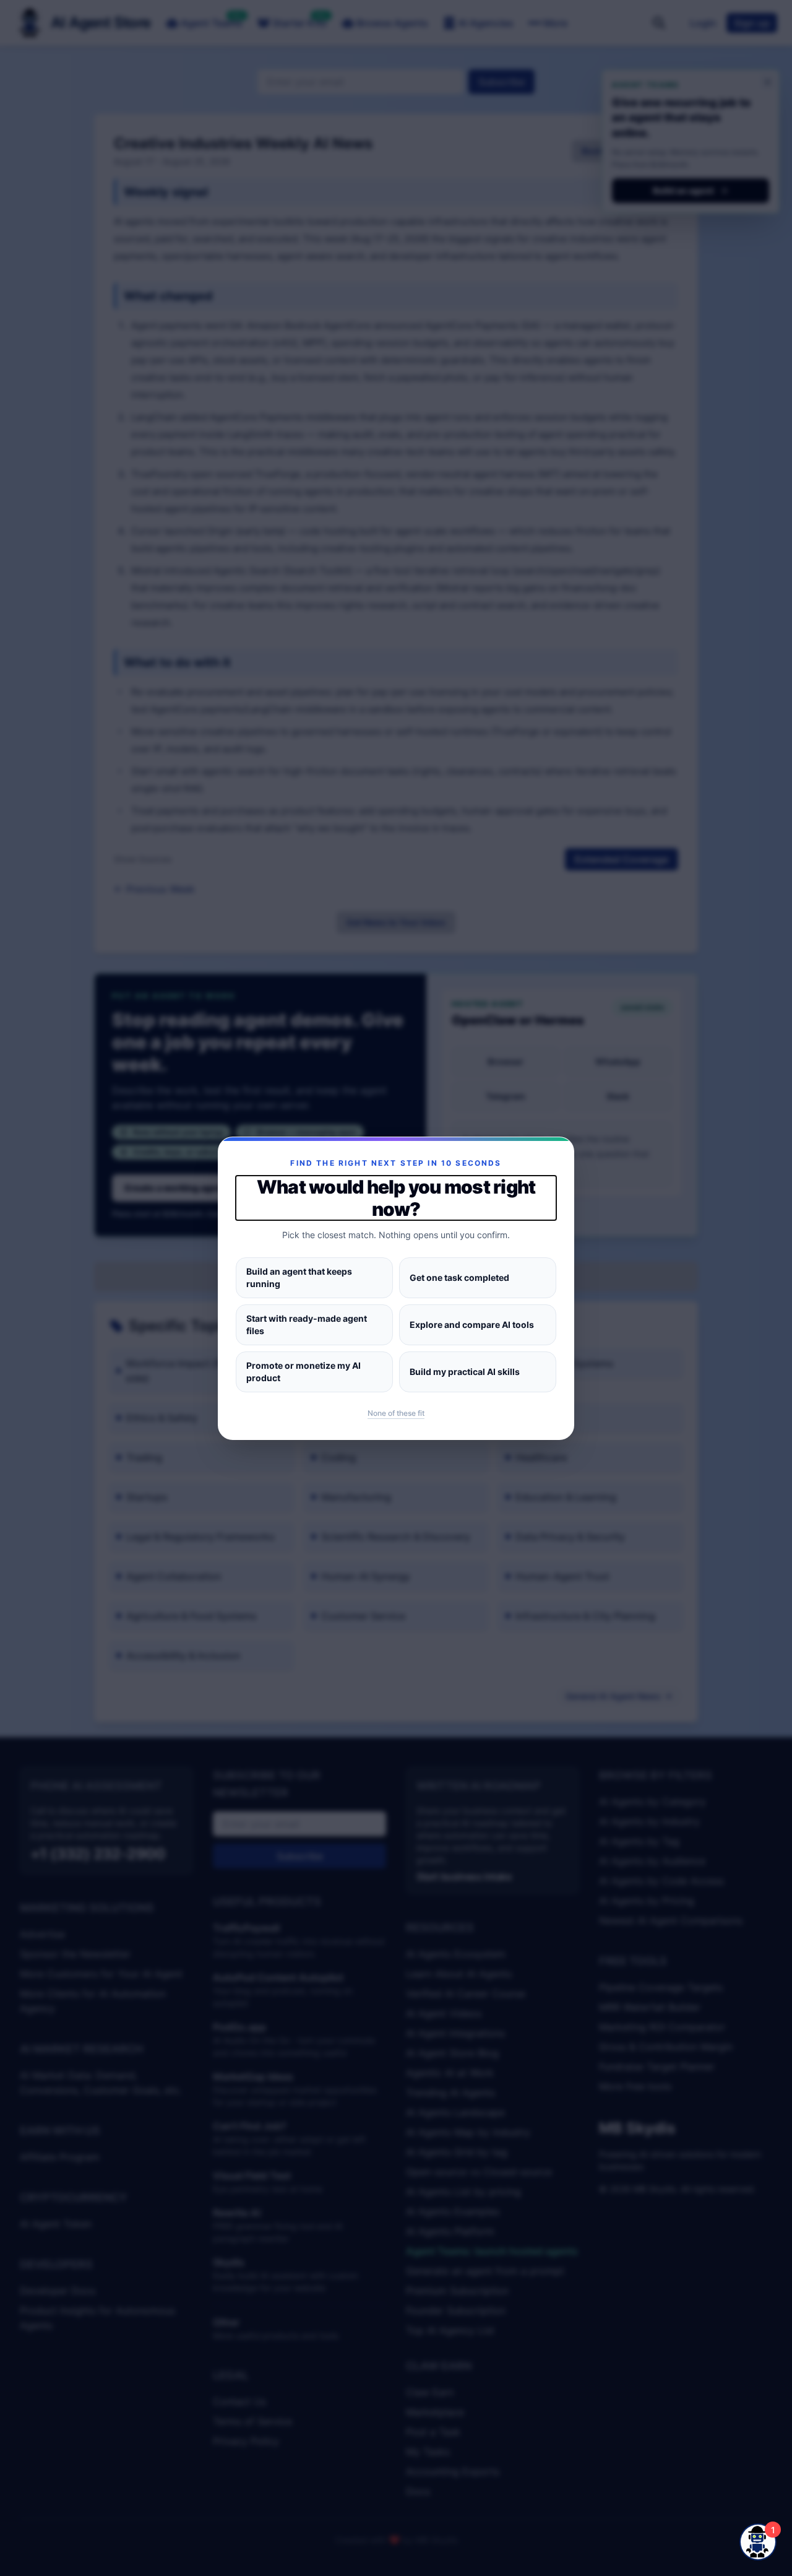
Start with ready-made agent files (307, 1325)
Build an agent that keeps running (299, 1277)
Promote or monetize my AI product (303, 1372)
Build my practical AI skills (465, 1372)
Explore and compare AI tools (472, 1325)
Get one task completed (459, 1277)
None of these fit (396, 1413)
